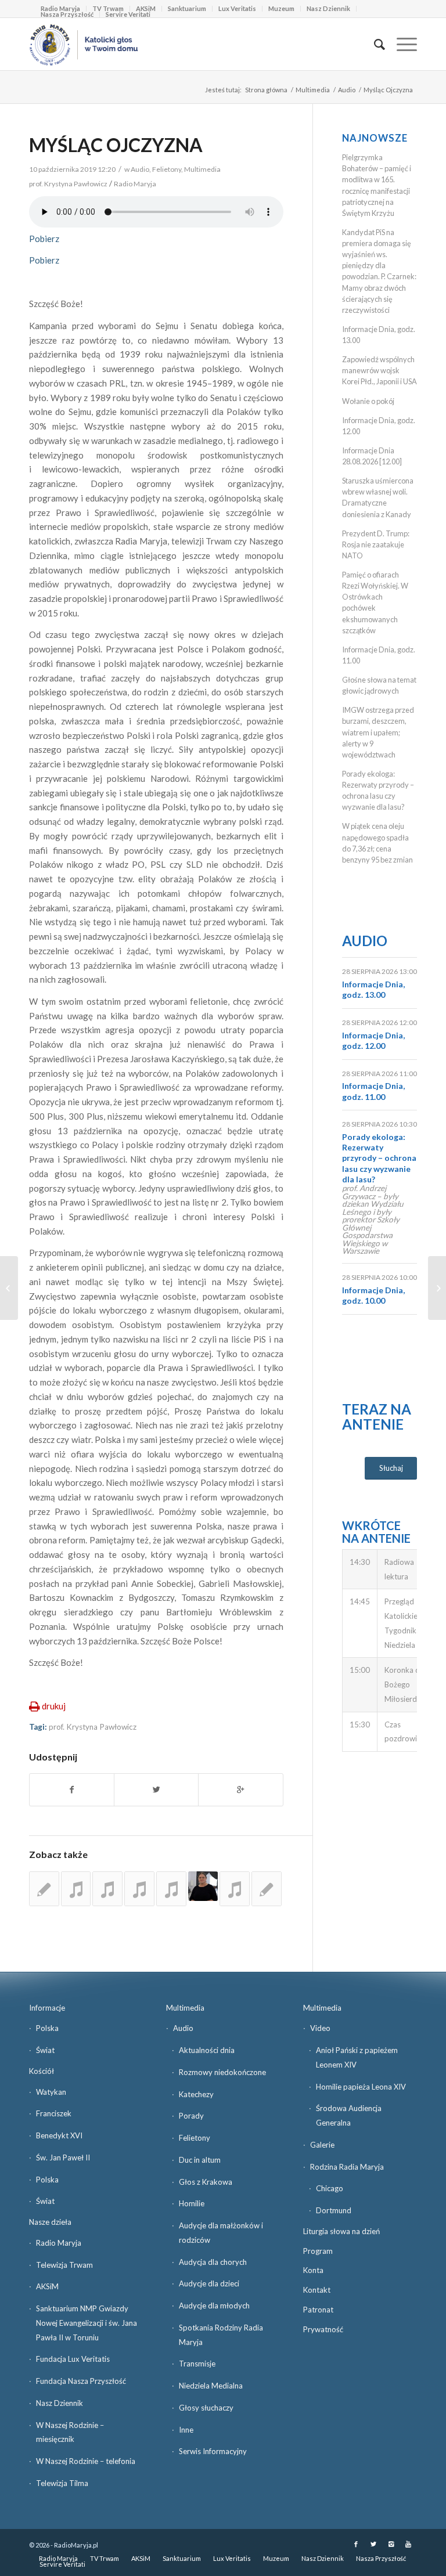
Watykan (51, 2092)
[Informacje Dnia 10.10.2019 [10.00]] (9, 1288)
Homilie (192, 2203)
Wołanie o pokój (368, 401)
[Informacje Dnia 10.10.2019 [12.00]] (437, 1288)
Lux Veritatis (237, 8)
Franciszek (54, 2113)
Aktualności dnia (207, 2050)
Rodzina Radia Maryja (347, 2167)
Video (320, 2028)
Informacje (47, 2008)
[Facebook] (356, 2544)
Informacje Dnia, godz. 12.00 (373, 1040)
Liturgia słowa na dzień (341, 2231)
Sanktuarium (187, 8)
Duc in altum (200, 2160)
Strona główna (266, 90)
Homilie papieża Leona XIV (361, 2087)
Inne (186, 2430)
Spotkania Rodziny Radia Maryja (221, 2335)
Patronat (318, 2310)
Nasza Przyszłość (67, 14)
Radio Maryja (59, 2243)
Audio (347, 90)
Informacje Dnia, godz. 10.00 (373, 1295)
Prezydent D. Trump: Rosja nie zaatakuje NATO (376, 544)
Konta (313, 2270)
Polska (47, 2028)
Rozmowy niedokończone (222, 2072)
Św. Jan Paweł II (63, 2158)
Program (318, 2251)
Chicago (330, 2188)
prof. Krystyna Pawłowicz (93, 1727)
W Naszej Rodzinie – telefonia (86, 2461)
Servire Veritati (128, 14)
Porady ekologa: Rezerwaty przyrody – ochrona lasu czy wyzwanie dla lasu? (379, 1158)
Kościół (42, 2071)
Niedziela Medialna (211, 2386)
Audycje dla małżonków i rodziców (221, 2233)
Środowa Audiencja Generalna (349, 2115)
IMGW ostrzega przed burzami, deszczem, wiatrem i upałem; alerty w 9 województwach (378, 732)
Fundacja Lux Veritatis (73, 2359)
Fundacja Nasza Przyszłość (81, 2381)
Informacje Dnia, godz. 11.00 (373, 1091)
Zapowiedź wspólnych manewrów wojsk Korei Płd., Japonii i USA (380, 370)
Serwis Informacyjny (213, 2451)
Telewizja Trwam (64, 2265)
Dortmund (334, 2210)
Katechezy (196, 2094)
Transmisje (197, 2364)
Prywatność (323, 2329)
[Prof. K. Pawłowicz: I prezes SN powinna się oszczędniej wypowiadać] (267, 1889)
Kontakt (317, 2290)
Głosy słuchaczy (206, 2408)
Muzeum (281, 8)
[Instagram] (391, 2544)
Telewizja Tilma (62, 2483)
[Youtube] (408, 2544)
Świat (45, 2050)
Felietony (167, 169)
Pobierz (44, 239)
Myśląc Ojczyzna (116, 145)
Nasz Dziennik (328, 8)
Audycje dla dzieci (209, 2283)
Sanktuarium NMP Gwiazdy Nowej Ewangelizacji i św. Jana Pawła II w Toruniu (87, 2323)
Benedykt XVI (59, 2135)
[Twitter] (373, 2544)
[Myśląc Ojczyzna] (76, 1889)
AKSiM (47, 2286)
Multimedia (313, 90)
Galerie (322, 2145)
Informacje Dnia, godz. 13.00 (373, 989)
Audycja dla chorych (213, 2262)
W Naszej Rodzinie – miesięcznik (70, 2432)
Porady (191, 2116)
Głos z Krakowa (206, 2182)
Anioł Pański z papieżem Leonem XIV (357, 2057)
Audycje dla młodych (214, 2306)
